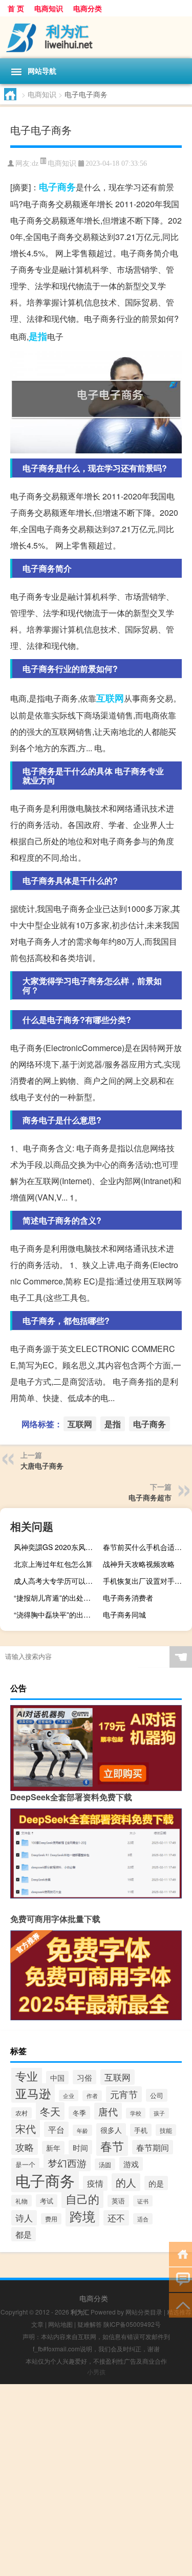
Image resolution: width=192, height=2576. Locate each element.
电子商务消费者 (128, 1598)
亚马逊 (33, 2093)
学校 (136, 2113)
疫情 (95, 2183)
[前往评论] (180, 2279)
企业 (69, 2095)
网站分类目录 (144, 2312)
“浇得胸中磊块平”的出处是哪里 (57, 1614)
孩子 (159, 2113)
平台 (56, 2129)
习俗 (84, 2077)
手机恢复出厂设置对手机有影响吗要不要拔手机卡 (146, 1581)
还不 (116, 2218)
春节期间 (153, 2147)
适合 (143, 2219)
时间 (80, 2147)
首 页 (16, 8)
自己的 (82, 2199)
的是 (156, 2183)
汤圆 (105, 2164)
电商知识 (49, 8)
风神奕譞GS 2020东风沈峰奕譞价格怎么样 (57, 1547)
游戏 (131, 2164)
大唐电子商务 (42, 1466)
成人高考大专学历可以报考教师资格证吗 (57, 1581)
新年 (53, 2148)
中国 (57, 2078)
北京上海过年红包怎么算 (53, 1564)
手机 (141, 2130)
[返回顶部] (180, 2305)
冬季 (79, 2113)
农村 (22, 2113)
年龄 (82, 2130)
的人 (126, 2182)
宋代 (26, 2129)
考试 (47, 2201)
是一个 (25, 2164)
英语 (118, 2201)
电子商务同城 (124, 1614)
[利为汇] (96, 37)
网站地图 (60, 2324)
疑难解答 (90, 2324)
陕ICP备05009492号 (132, 2324)
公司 (157, 2095)
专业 (27, 2076)
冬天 (50, 2111)
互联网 (110, 698)
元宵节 (124, 2094)
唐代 (108, 2111)
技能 (166, 2130)
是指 (38, 336)
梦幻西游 (67, 2163)
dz (35, 163)
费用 (51, 2219)
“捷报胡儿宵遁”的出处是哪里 (57, 1598)
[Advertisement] (96, 2480)
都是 (24, 2234)
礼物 (22, 2201)
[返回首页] (180, 2253)
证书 (143, 2201)
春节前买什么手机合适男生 (146, 1547)
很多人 (111, 2130)
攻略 (25, 2147)
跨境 (82, 2216)
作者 (92, 2096)
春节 (112, 2146)
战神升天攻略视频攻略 (139, 1564)
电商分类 (88, 8)
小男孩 (96, 2372)
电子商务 (57, 187)
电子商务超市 (150, 1497)
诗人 (24, 2218)
